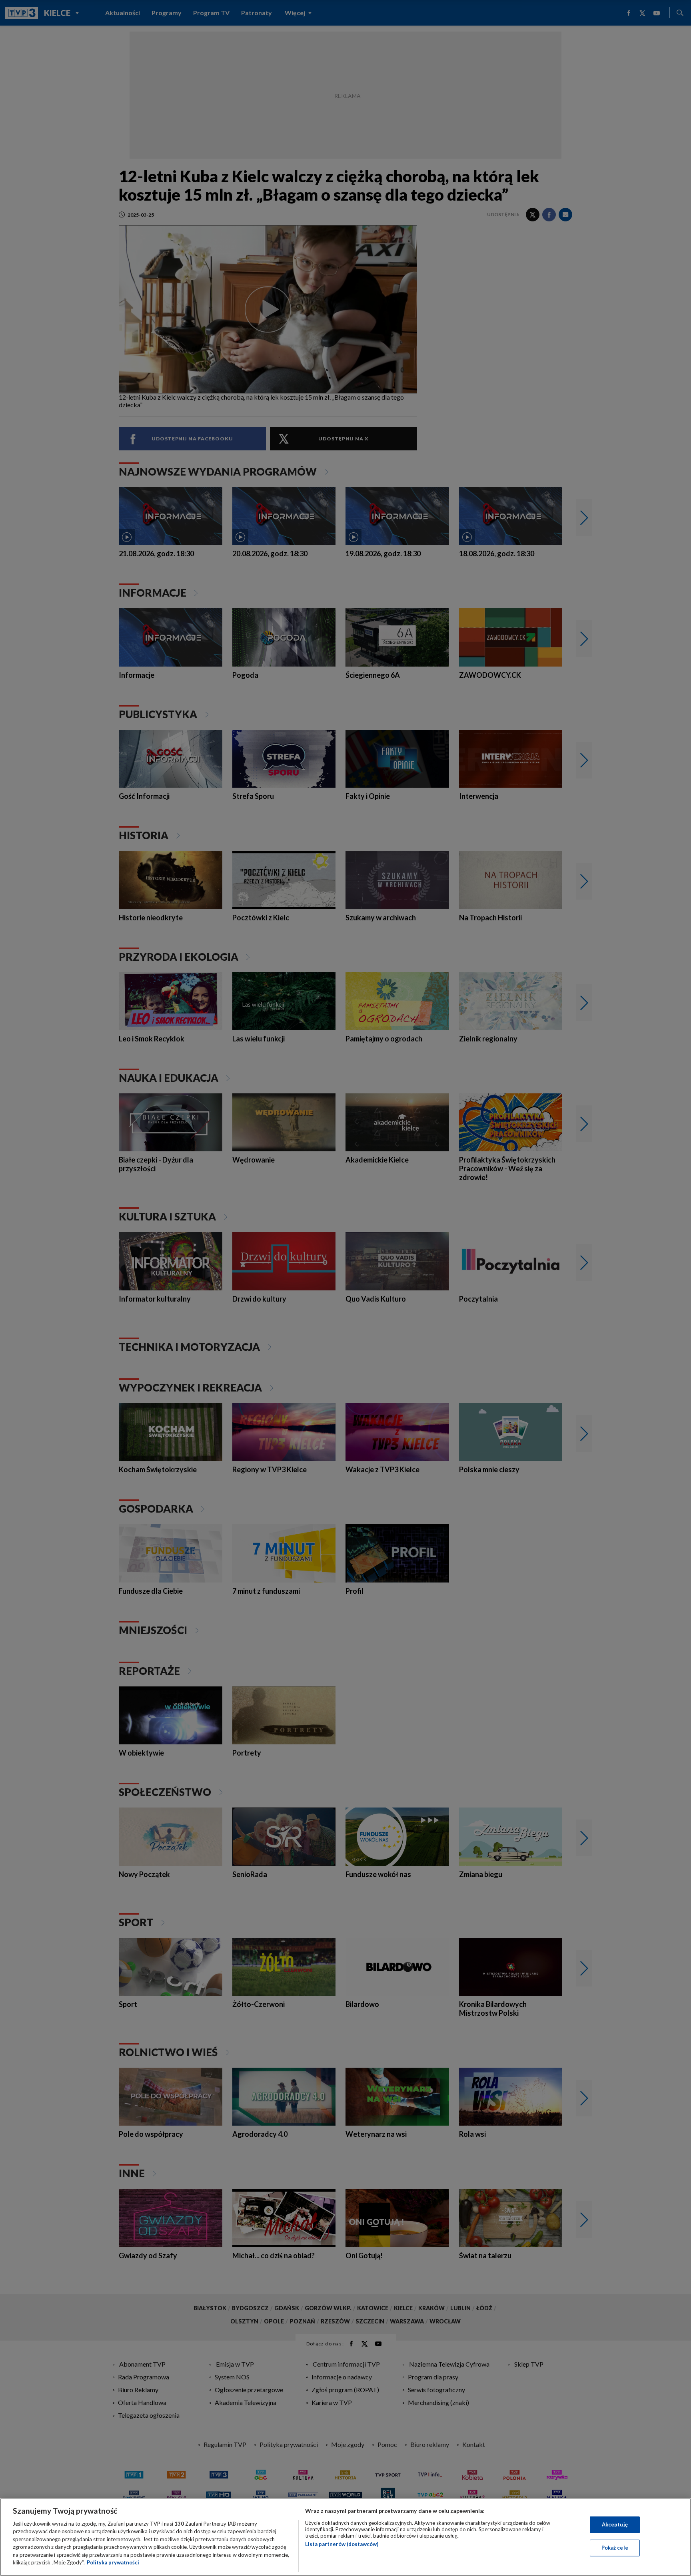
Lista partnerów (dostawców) (342, 2544)
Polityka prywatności (113, 2562)
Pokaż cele (615, 2548)
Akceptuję (615, 2524)
